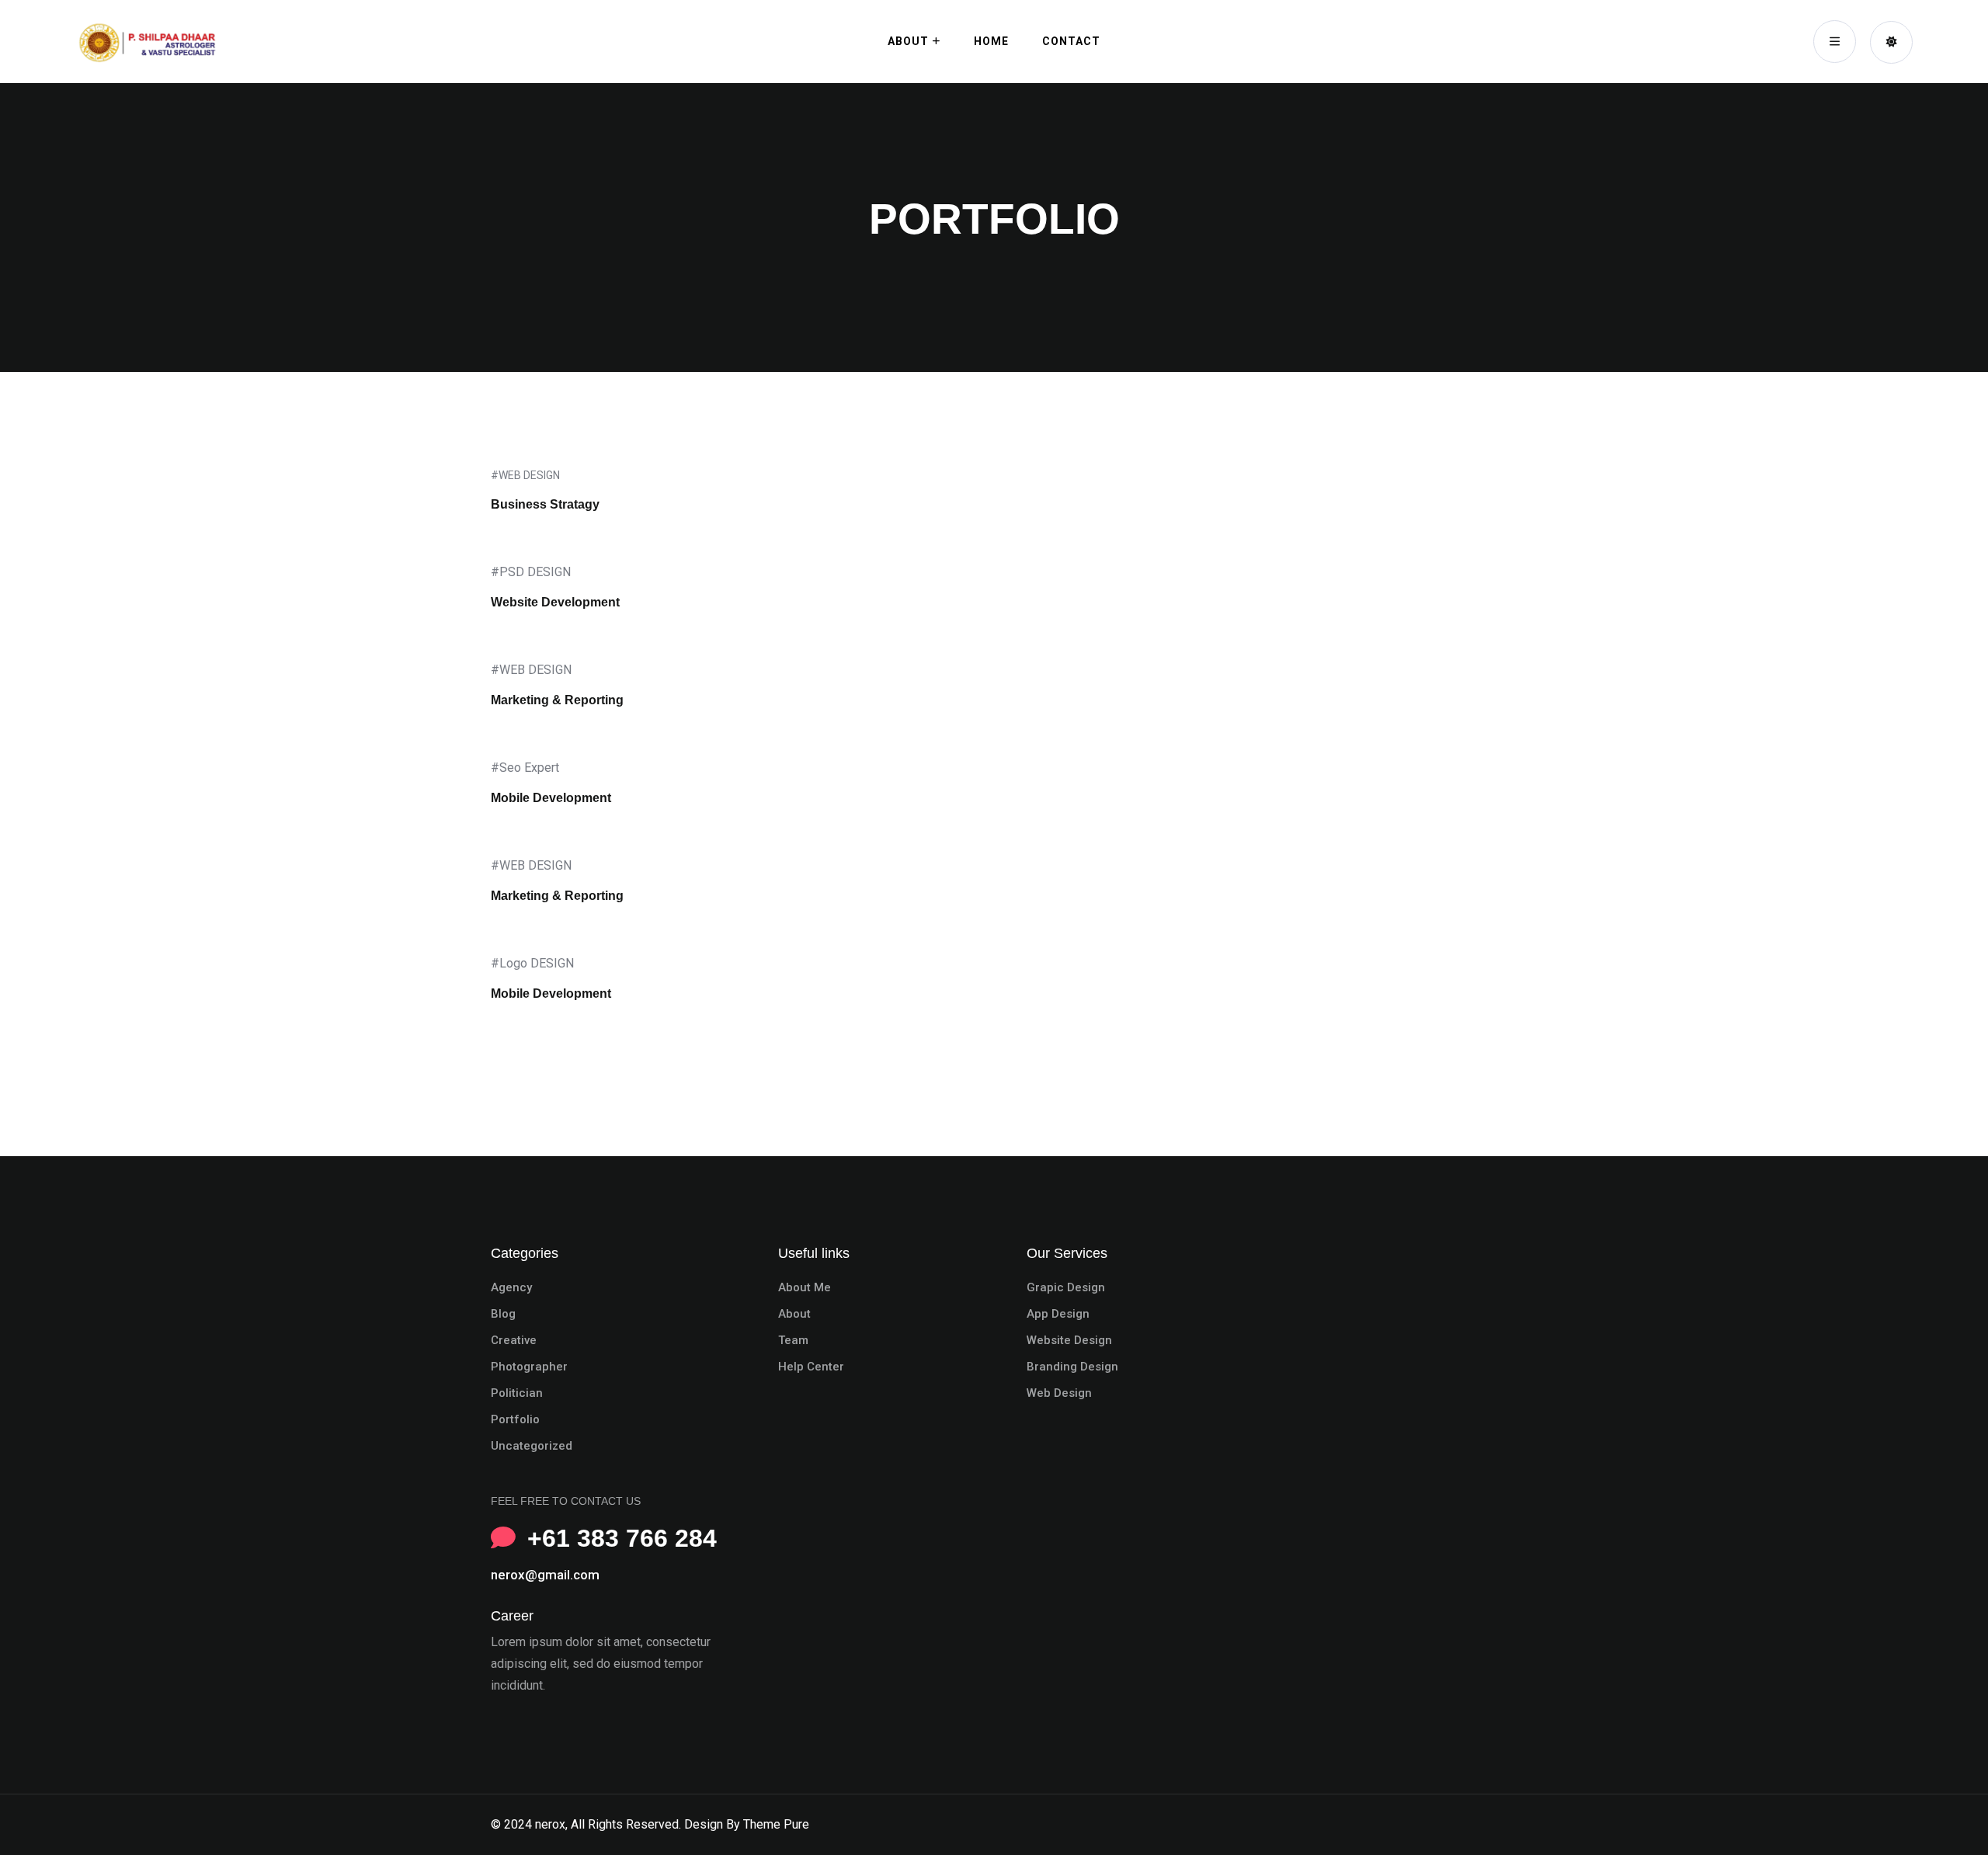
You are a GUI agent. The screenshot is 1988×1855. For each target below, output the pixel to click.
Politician (517, 1393)
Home (991, 41)
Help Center (811, 1367)
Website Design (1069, 1340)
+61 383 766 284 (622, 1538)
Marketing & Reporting (557, 700)
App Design (1058, 1314)
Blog (503, 1314)
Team (793, 1340)
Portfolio (515, 1419)
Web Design (1059, 1393)
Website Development (555, 602)
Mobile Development (551, 798)
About (908, 41)
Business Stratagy (545, 504)
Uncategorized (532, 1446)
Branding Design (1072, 1367)
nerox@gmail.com (545, 1575)
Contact (1071, 41)
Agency (511, 1287)
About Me (805, 1287)
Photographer (529, 1367)
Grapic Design (1066, 1287)
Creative (514, 1340)
